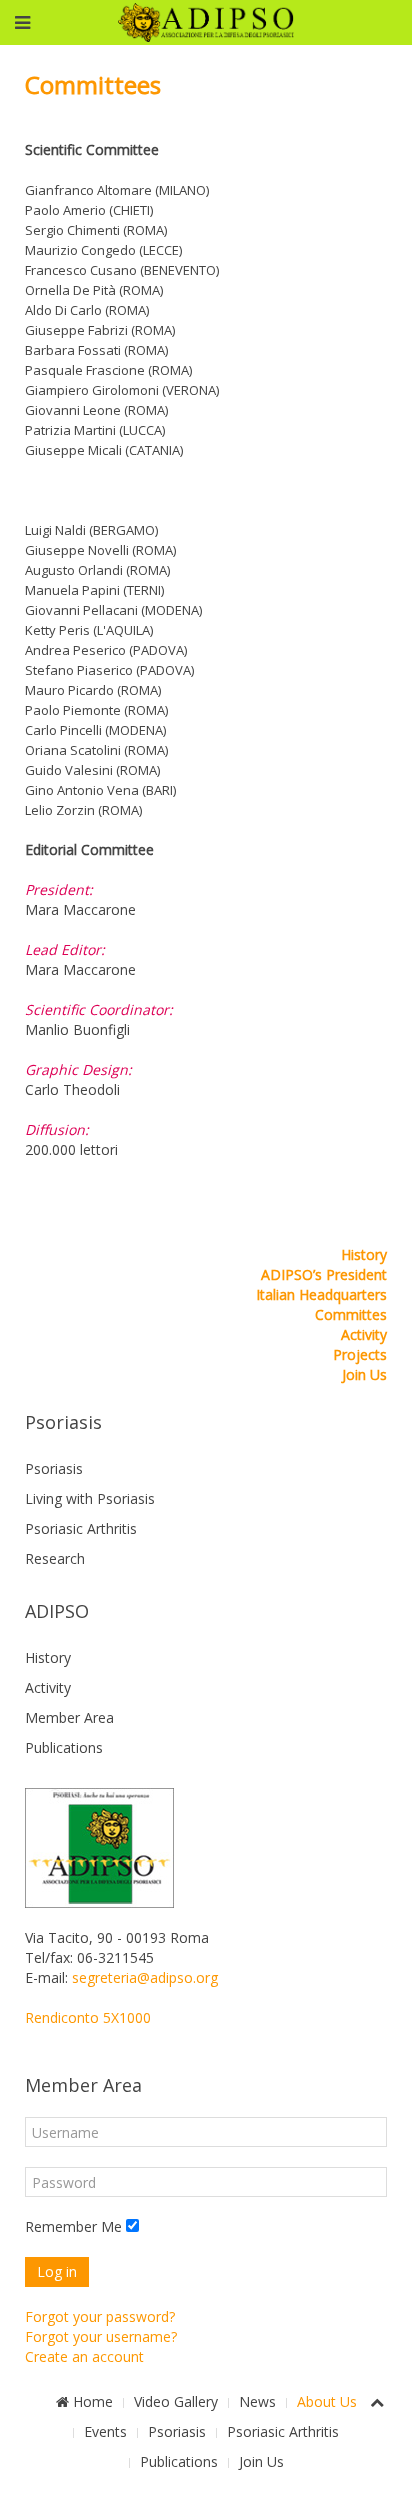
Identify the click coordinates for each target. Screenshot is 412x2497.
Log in (57, 2271)
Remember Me (73, 2226)
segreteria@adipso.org (145, 1977)
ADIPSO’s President (324, 1274)
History (364, 1254)
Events (105, 2431)
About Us (327, 2401)
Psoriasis (54, 1468)
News (257, 2401)
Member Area (69, 1717)
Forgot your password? (100, 2316)
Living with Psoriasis (90, 1498)
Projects (360, 1354)
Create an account (84, 2356)
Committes (351, 1314)
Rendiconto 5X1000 (88, 2017)
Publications (64, 1747)
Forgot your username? (101, 2336)
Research (55, 1558)
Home (91, 2401)
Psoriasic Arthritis (81, 1528)
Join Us (364, 1374)
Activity (364, 1334)
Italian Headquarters (321, 1294)
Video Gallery (176, 2401)
